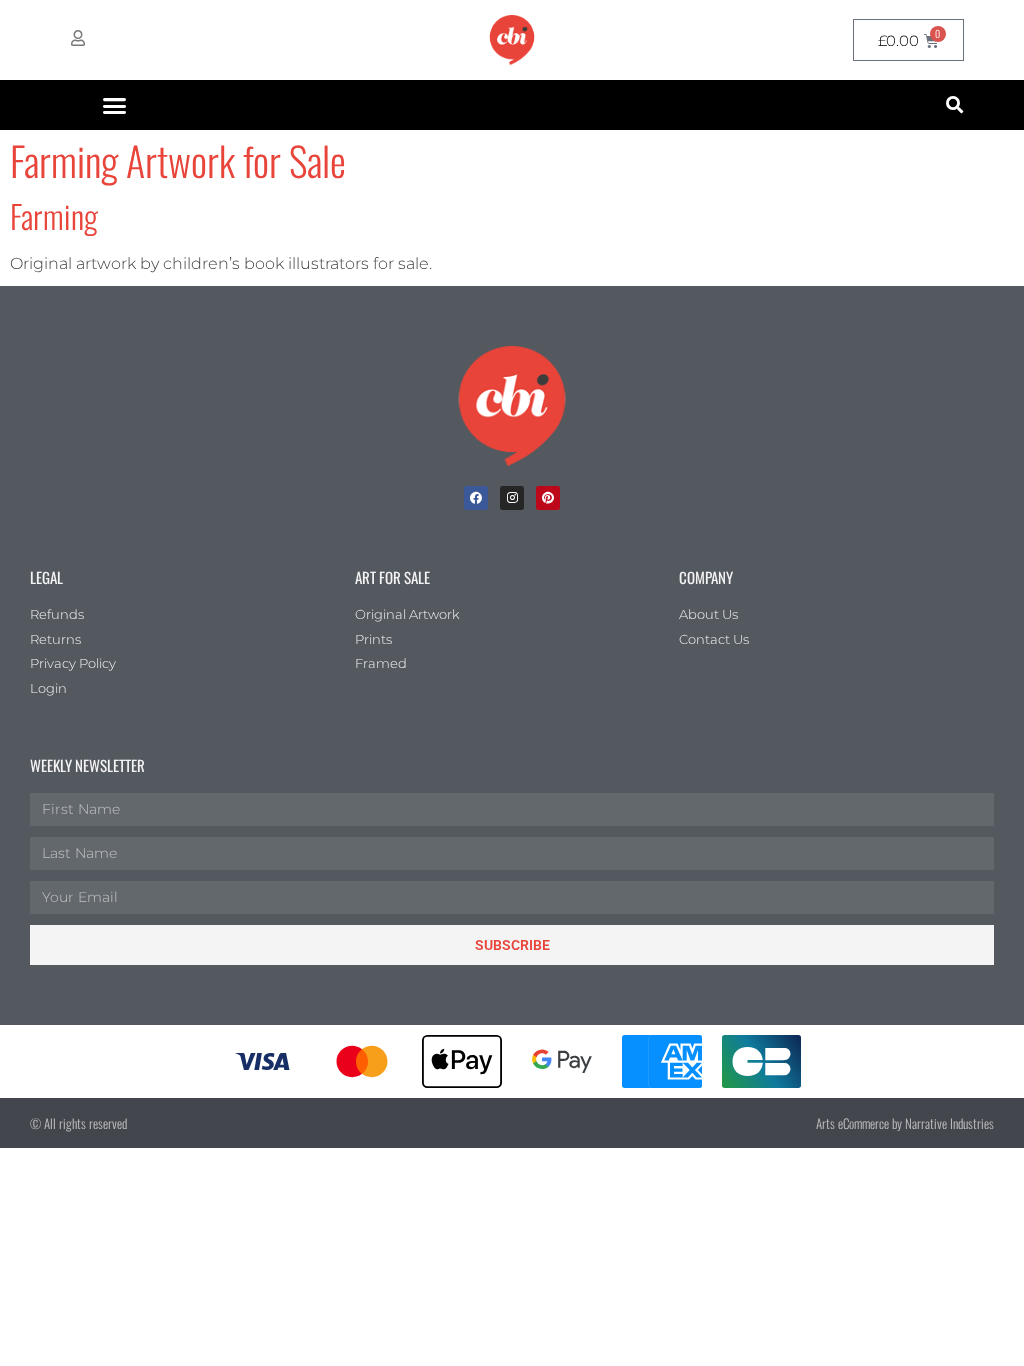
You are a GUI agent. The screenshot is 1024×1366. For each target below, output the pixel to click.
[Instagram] (512, 498)
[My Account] (78, 38)
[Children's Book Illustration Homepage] (512, 406)
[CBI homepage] (512, 40)
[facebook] (476, 498)
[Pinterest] (548, 498)
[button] (115, 105)
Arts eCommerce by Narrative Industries (905, 1123)
